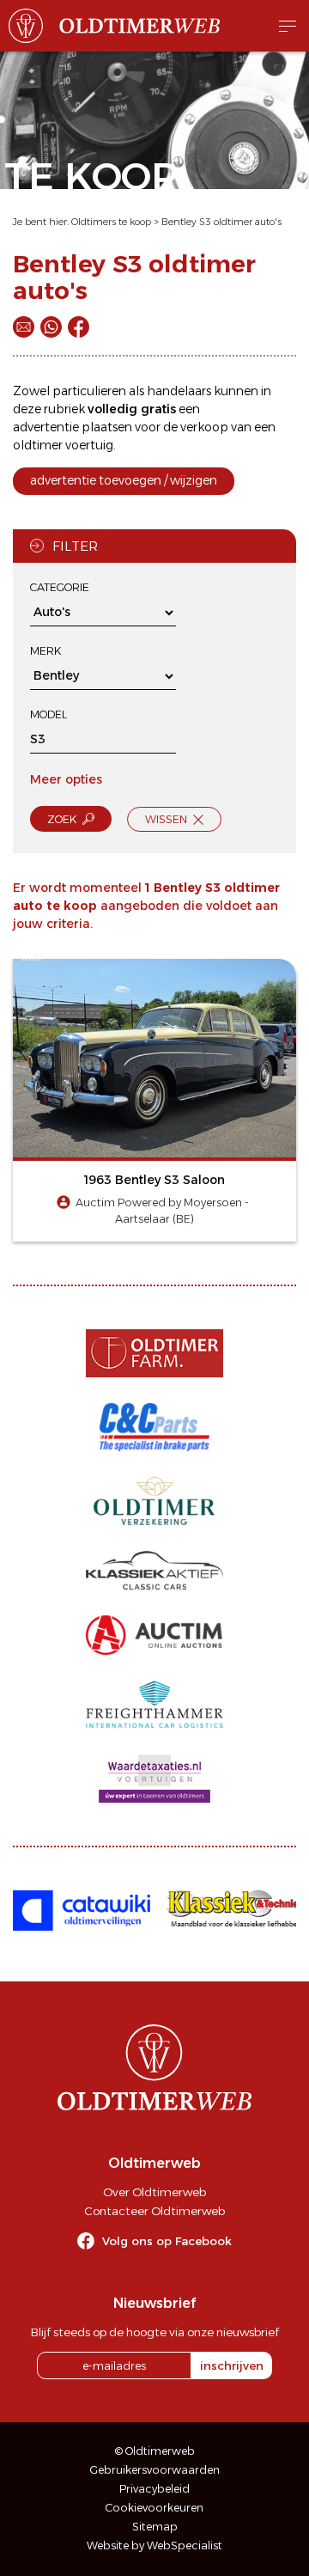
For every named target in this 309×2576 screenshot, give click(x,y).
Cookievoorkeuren (154, 2508)
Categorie (60, 587)
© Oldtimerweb (155, 2451)
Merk (45, 651)
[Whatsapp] (51, 327)
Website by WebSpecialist (154, 2545)
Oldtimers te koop (111, 222)
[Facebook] (79, 327)
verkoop (204, 427)
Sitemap (155, 2527)
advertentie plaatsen (73, 427)
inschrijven (232, 2365)
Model (48, 714)
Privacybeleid (154, 2489)
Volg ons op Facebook (167, 2241)
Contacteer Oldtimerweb (154, 2211)
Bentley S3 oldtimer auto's (221, 222)
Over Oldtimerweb (154, 2192)
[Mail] (24, 327)
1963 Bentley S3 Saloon (154, 1180)
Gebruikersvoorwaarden (155, 2470)
